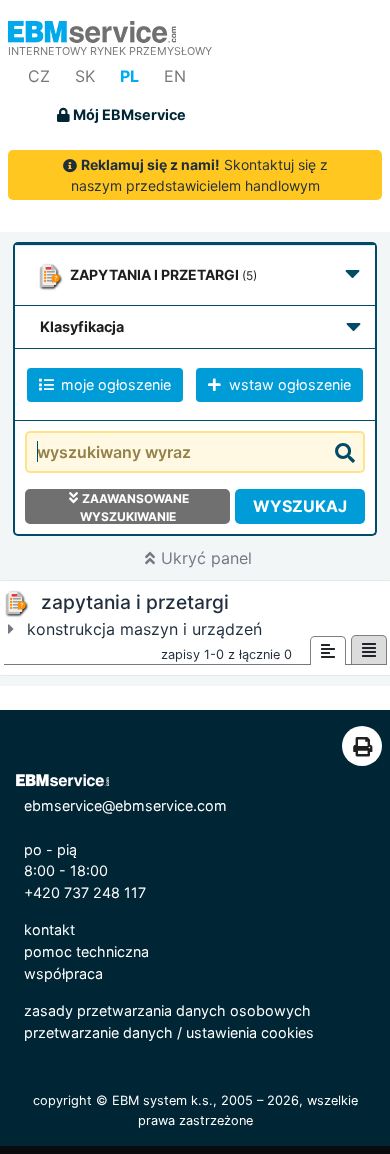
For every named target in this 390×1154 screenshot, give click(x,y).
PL (129, 76)
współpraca (63, 973)
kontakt (49, 929)
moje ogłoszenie (114, 384)
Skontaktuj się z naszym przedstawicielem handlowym (199, 175)
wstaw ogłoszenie (288, 384)
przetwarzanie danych (98, 1032)
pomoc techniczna (86, 951)
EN (175, 76)
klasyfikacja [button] (82, 326)
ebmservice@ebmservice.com (125, 805)
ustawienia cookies (250, 1032)
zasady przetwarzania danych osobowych (167, 1010)
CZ (39, 76)
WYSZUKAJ (300, 506)
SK (85, 76)
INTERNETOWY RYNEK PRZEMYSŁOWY (110, 51)
